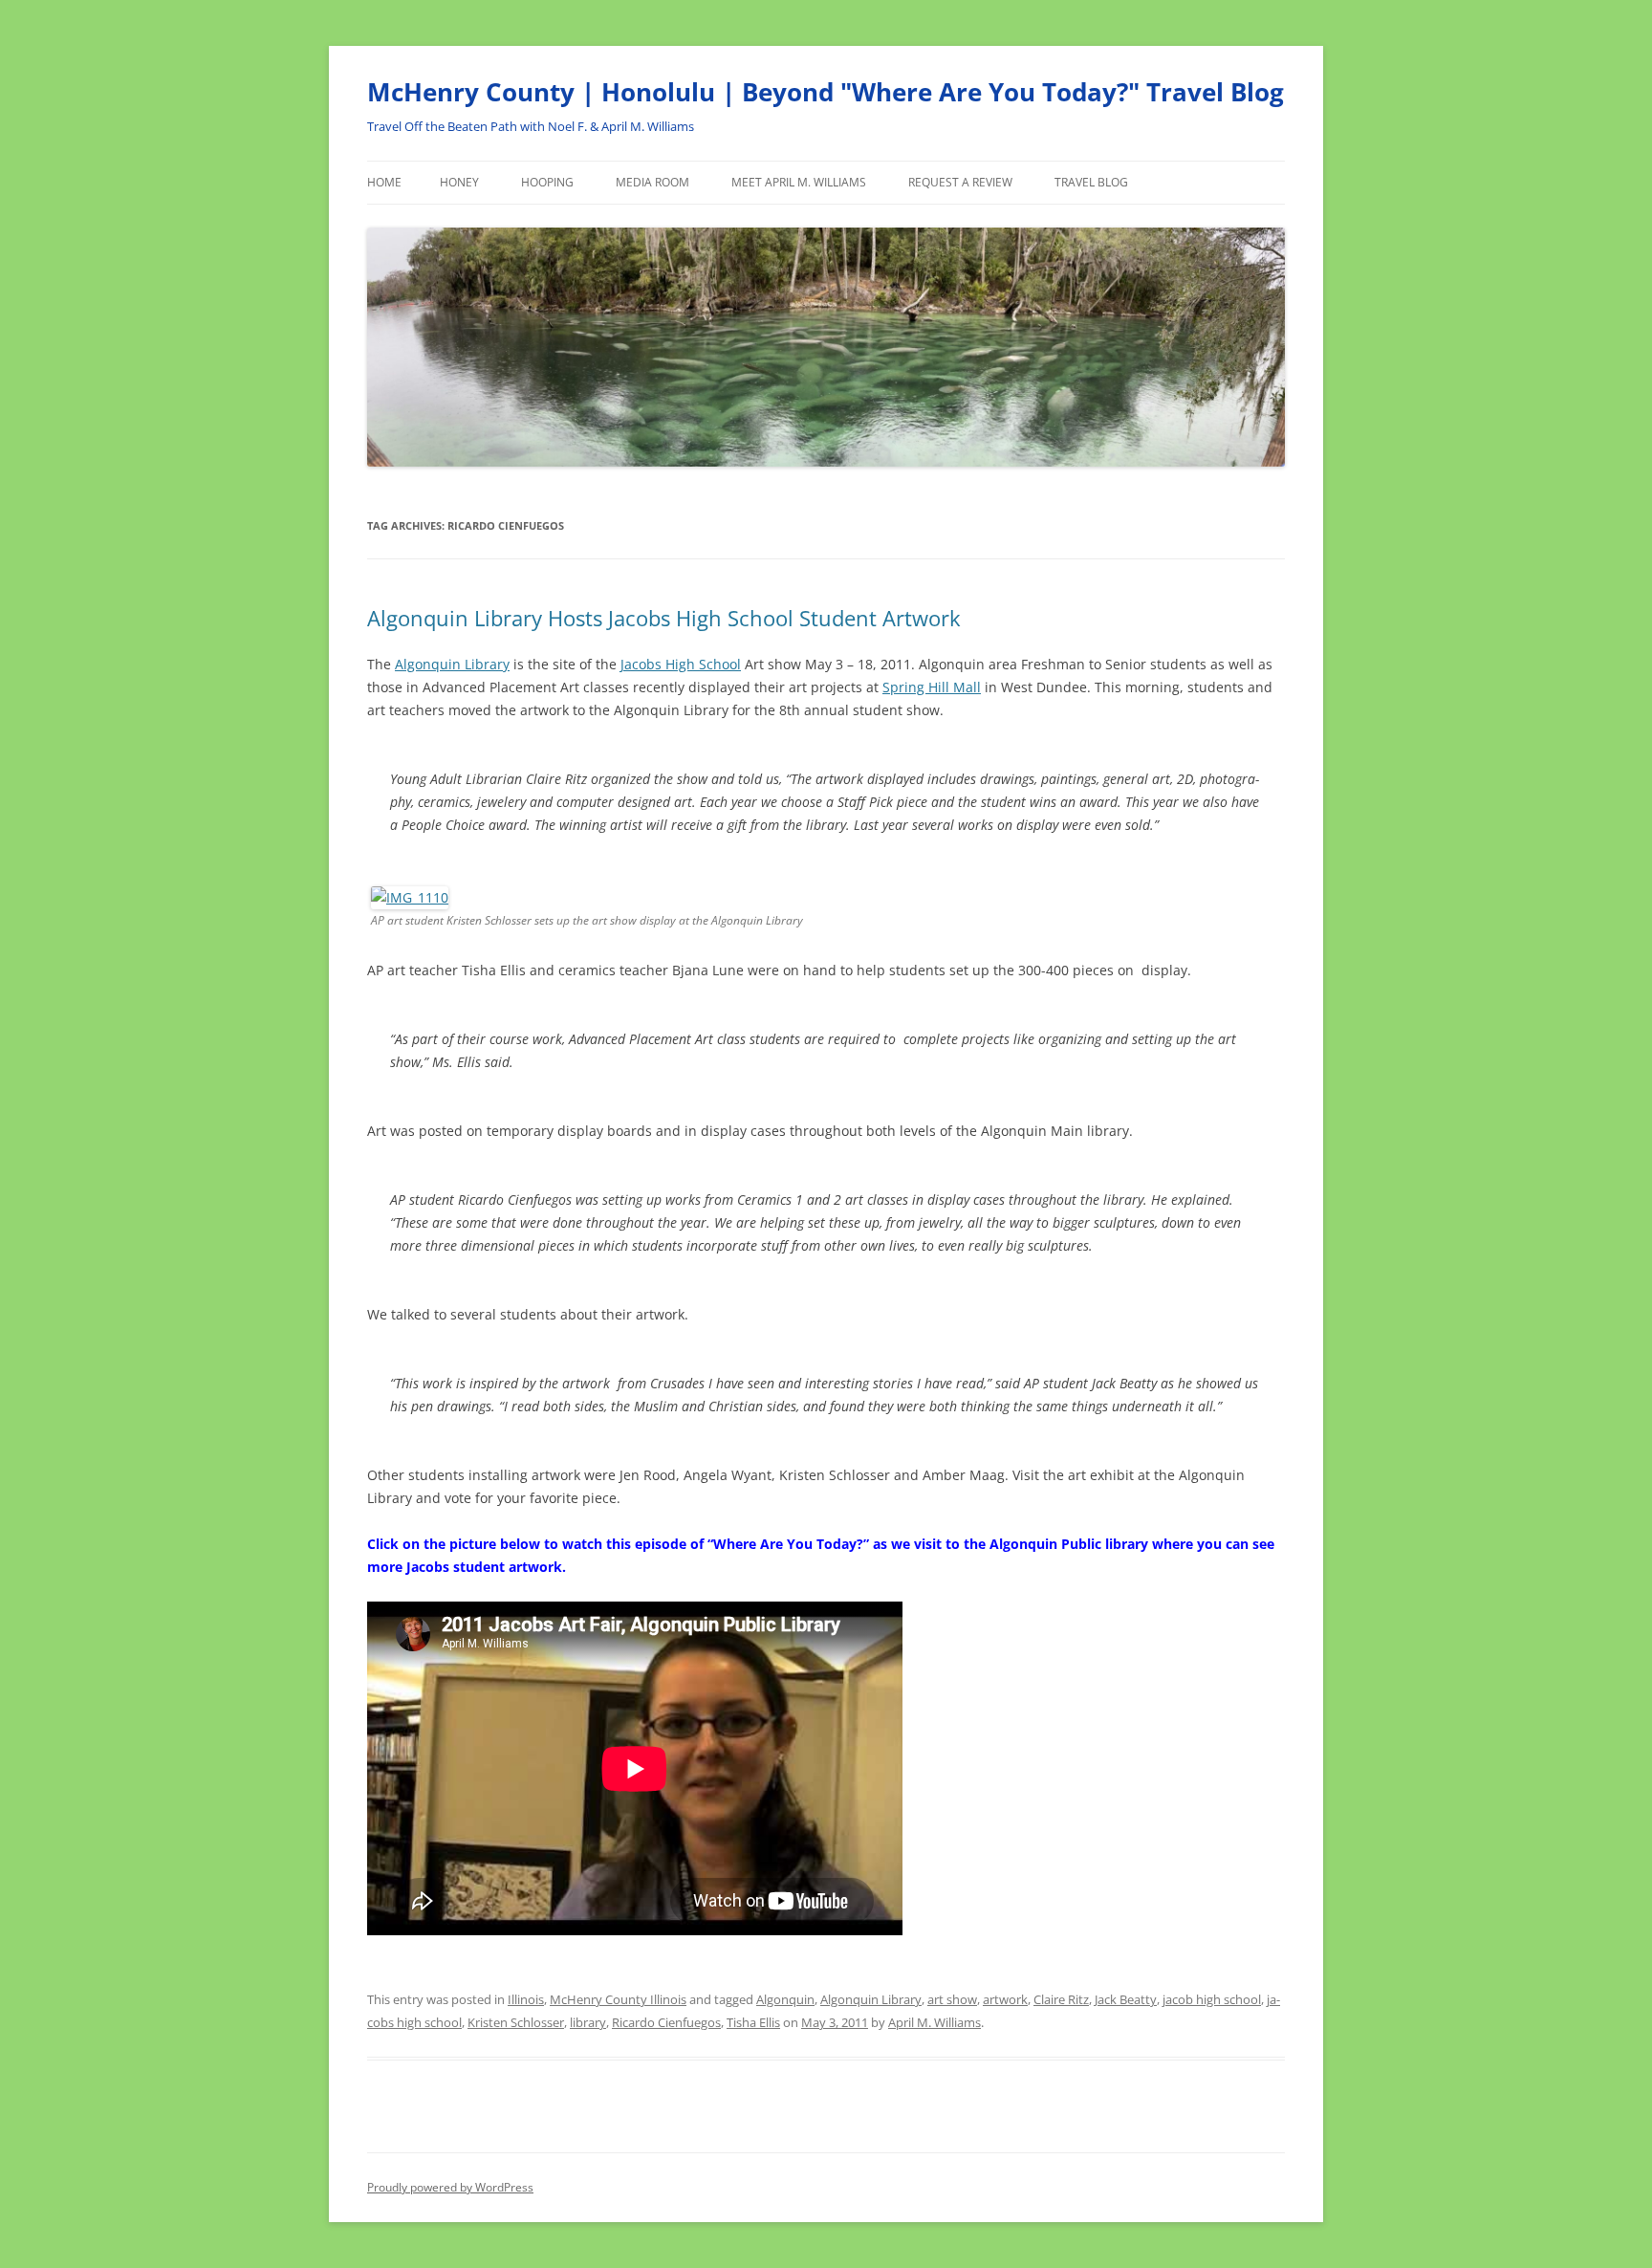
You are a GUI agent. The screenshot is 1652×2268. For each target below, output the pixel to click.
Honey (459, 182)
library (588, 2022)
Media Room (652, 182)
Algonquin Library (452, 664)
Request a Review (960, 182)
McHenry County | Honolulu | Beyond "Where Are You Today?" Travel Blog (826, 92)
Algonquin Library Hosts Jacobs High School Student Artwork (664, 618)
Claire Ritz (1061, 1999)
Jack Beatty (1126, 1999)
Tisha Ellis (753, 2022)
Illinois (526, 1999)
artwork (1005, 1999)
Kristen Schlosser (516, 2022)
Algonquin (785, 1999)
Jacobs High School (681, 664)
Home (384, 182)
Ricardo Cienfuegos (666, 2022)
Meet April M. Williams (799, 182)
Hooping (547, 182)
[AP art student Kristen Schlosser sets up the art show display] (410, 897)
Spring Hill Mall (932, 687)
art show (952, 1999)
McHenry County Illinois (618, 1999)
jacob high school (1212, 1999)
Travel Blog (1091, 182)
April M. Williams (935, 2022)
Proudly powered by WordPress (450, 2187)
